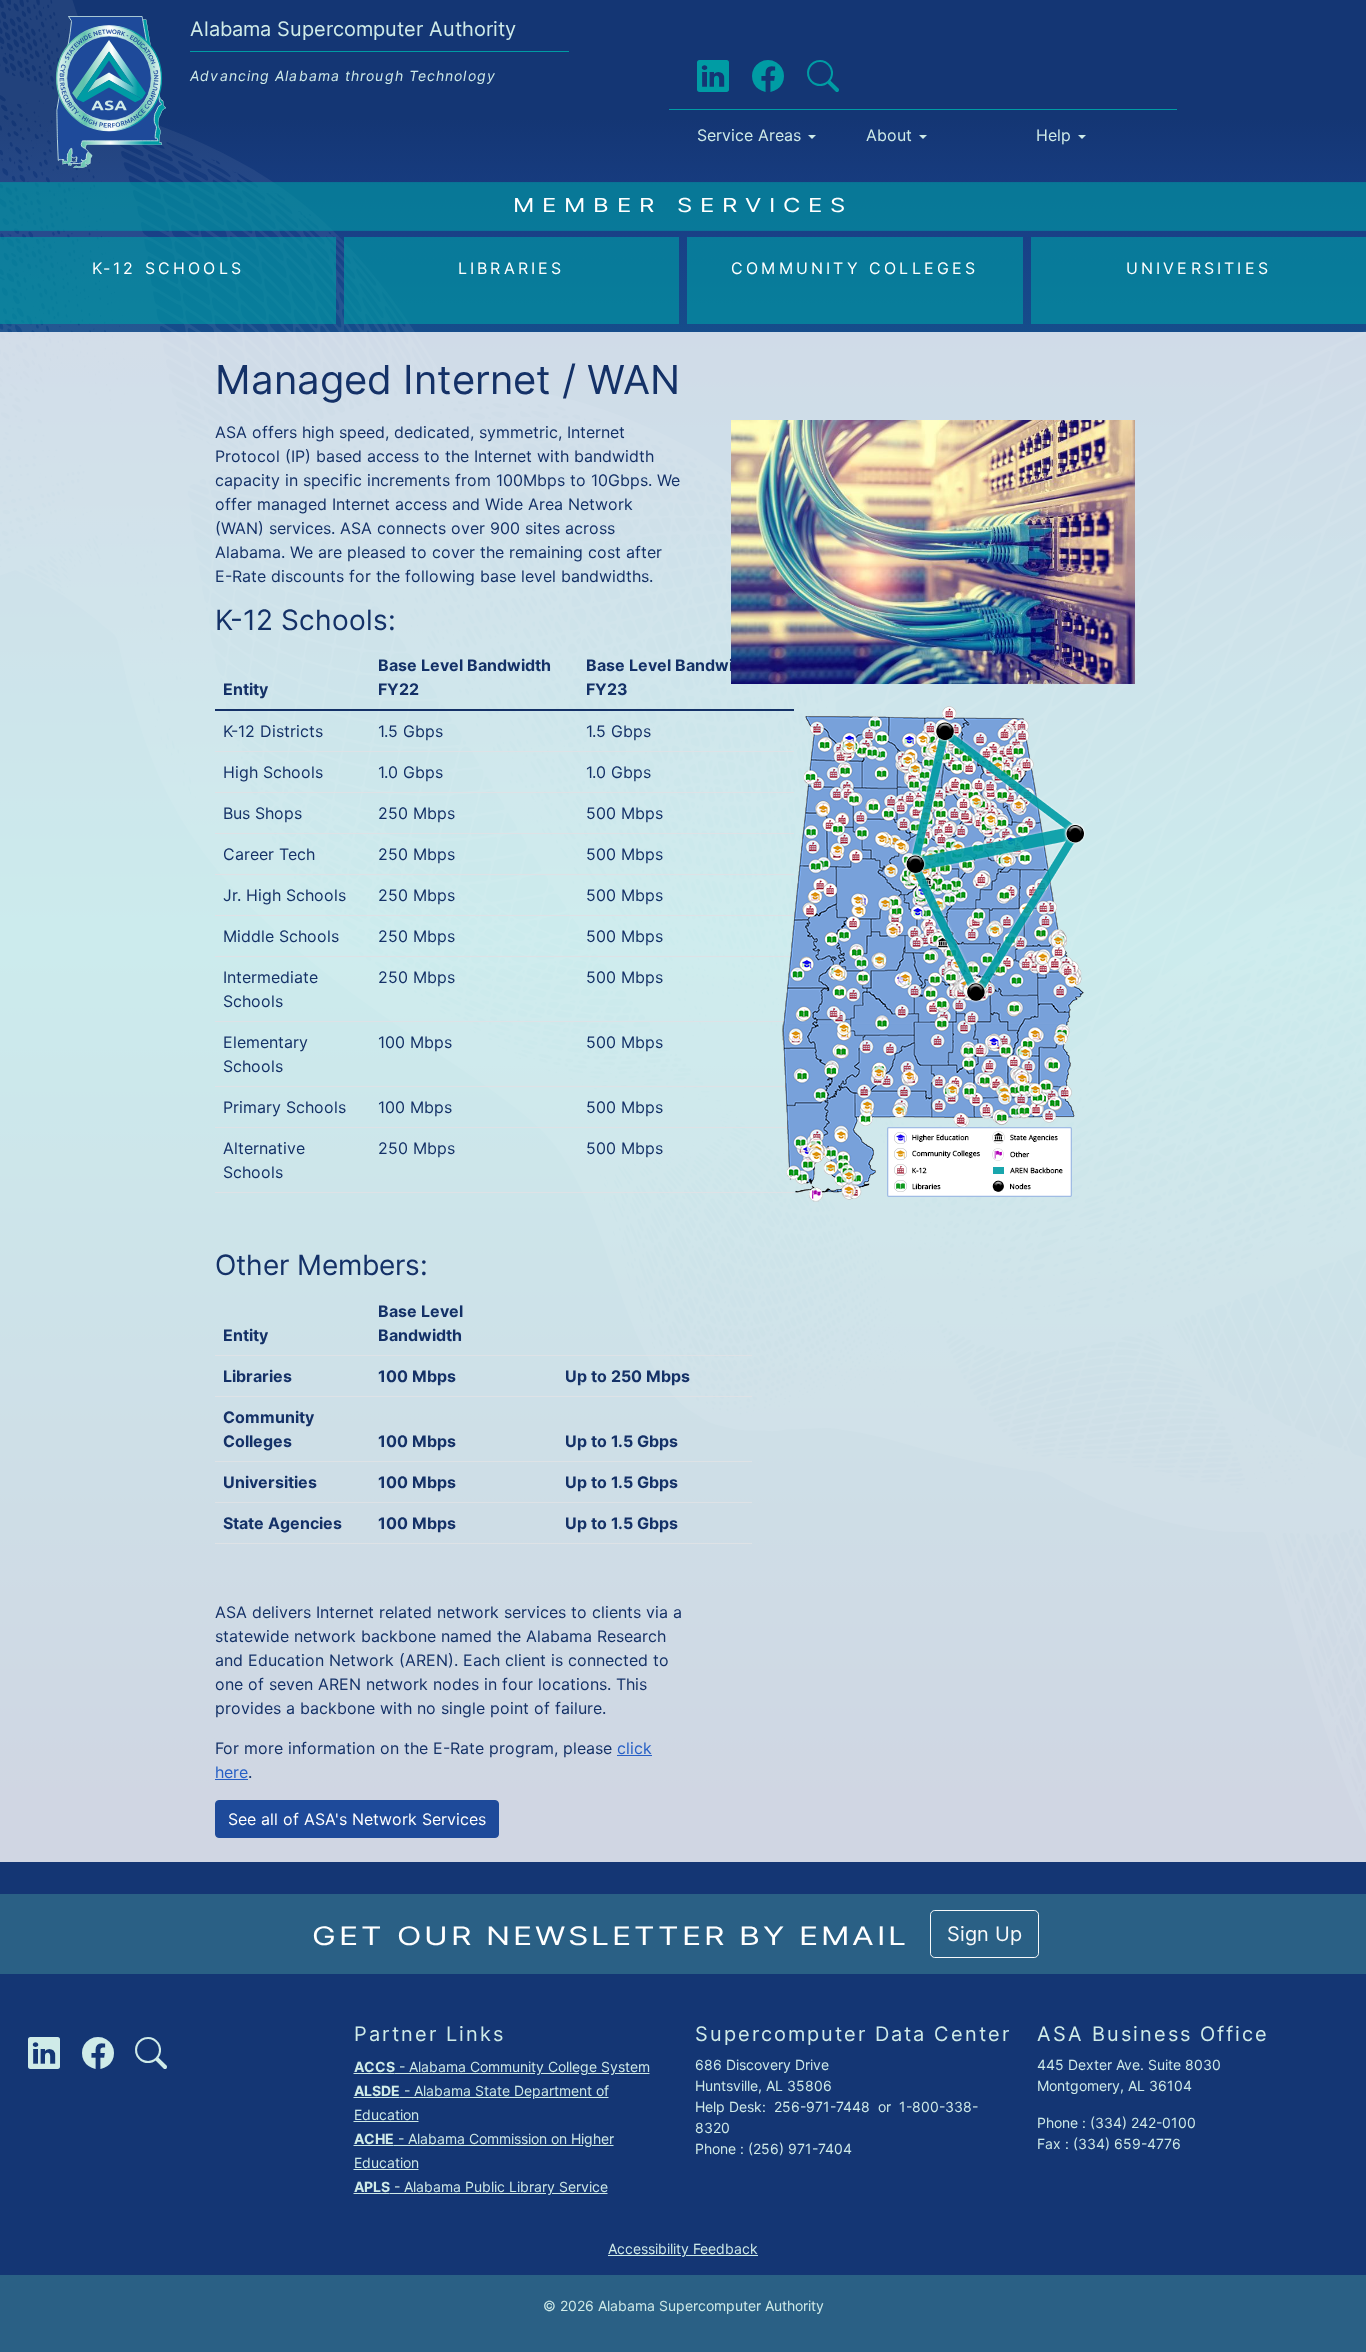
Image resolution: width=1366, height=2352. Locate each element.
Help (1053, 135)
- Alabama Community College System (502, 2066)
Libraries (511, 268)
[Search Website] (807, 77)
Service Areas (749, 135)
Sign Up (984, 1934)
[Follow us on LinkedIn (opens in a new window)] (697, 77)
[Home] (119, 31)
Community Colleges (855, 268)
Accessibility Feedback (683, 2248)
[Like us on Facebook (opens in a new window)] (752, 77)
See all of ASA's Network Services (357, 1819)
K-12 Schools (168, 268)
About (889, 135)
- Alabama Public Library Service (481, 2186)
